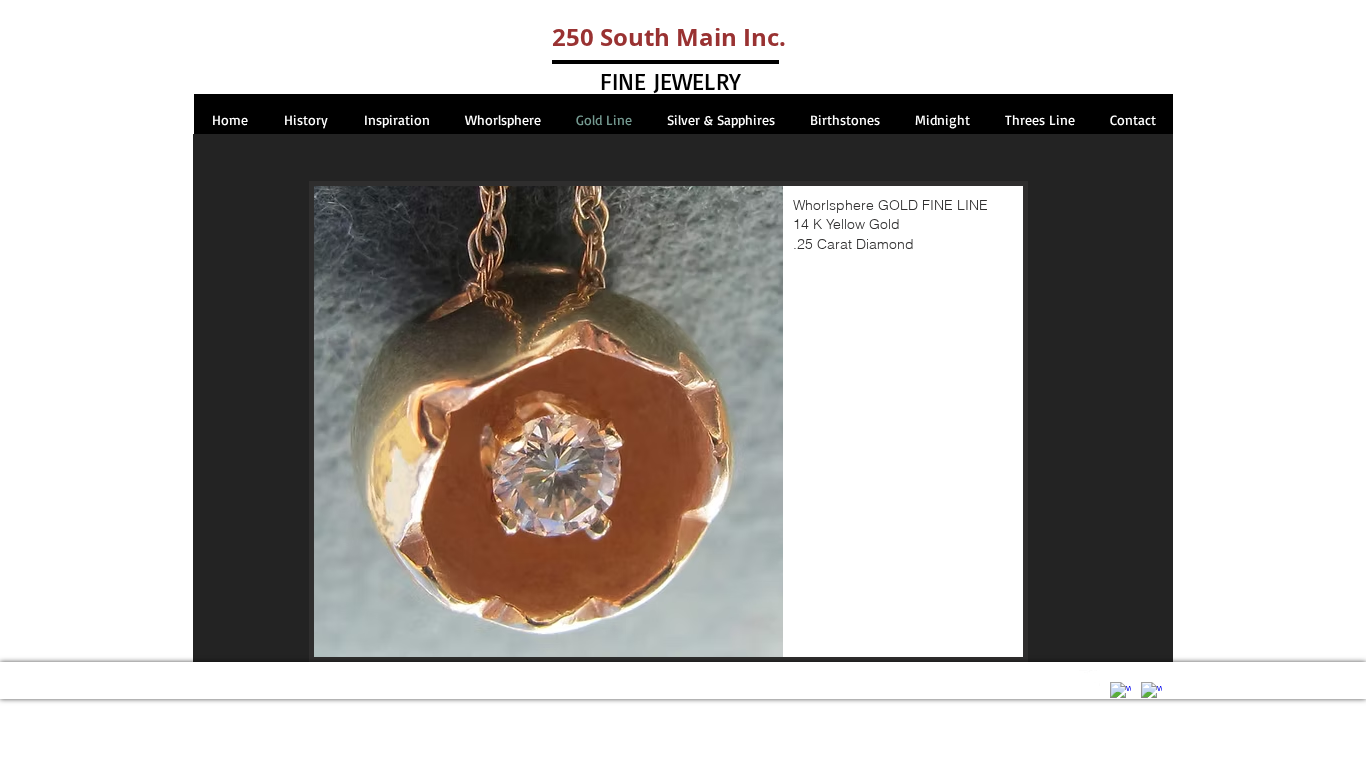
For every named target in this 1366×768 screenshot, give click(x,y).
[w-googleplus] (1151, 692)
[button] (668, 421)
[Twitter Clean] (1089, 680)
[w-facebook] (1120, 692)
